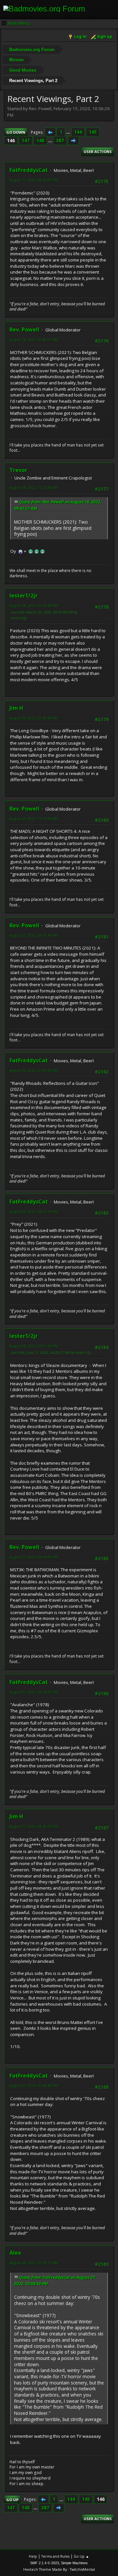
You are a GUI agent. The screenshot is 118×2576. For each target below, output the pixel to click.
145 (93, 132)
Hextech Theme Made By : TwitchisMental (59, 2569)
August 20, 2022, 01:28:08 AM (34, 718)
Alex (15, 2253)
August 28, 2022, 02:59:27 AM (34, 2263)
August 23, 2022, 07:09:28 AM (34, 1070)
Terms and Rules (55, 2556)
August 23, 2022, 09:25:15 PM (34, 1212)
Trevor (18, 470)
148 (40, 141)
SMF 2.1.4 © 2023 (45, 2563)
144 (78, 132)
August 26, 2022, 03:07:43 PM (34, 1346)
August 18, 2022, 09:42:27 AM (34, 339)
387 (60, 141)
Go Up (12, 2500)
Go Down (16, 132)
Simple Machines (74, 2563)
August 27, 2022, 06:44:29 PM (34, 1557)
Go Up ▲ (81, 2556)
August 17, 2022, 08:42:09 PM (34, 180)
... (69, 132)
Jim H (16, 708)
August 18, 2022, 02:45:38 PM (34, 606)
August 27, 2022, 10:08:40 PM (34, 2086)
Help (33, 2556)
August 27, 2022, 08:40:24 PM (34, 1826)
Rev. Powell (24, 329)
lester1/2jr (24, 596)
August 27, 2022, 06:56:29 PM (34, 1692)
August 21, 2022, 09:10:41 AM (34, 935)
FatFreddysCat (29, 170)
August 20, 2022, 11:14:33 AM (34, 819)
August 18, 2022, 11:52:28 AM (34, 488)
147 (26, 141)
